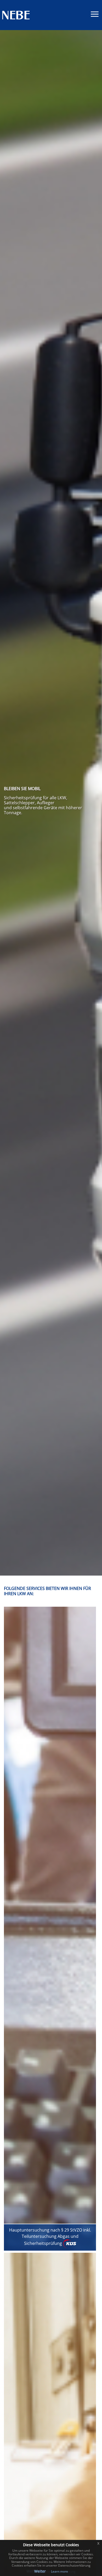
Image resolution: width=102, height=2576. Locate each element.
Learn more (59, 2571)
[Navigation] (95, 15)
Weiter (40, 2571)
